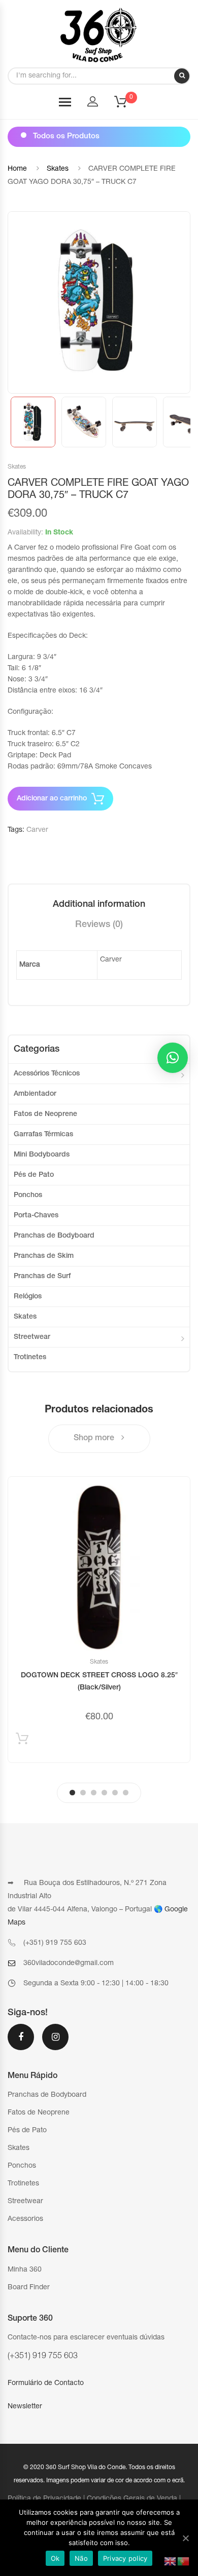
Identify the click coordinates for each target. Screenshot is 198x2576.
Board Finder (29, 2288)
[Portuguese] (184, 2562)
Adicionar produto (22, 1741)
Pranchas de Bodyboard (54, 1236)
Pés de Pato (34, 1175)
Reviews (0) (99, 925)
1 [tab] (72, 1793)
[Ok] (185, 2538)
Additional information (99, 905)
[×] (173, 1058)
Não (81, 2558)
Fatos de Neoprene (45, 1114)
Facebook (21, 2044)
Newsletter (25, 2407)
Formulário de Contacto (46, 2383)
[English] (171, 2562)
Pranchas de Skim (44, 1256)
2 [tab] (83, 1793)
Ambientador (35, 1094)
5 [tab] (115, 1793)
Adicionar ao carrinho (52, 799)
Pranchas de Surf (42, 1277)
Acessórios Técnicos (47, 1074)
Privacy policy (125, 2558)
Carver (37, 830)
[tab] (99, 905)
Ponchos (28, 1196)
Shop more (95, 1439)
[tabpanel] (99, 1620)
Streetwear (32, 1337)
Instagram (55, 2044)
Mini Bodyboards (42, 1155)
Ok (55, 2558)
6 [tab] (126, 1793)
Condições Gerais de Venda (132, 2499)
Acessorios (25, 2219)
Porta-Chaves (36, 1216)
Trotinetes (30, 1358)
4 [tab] (104, 1793)
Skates (58, 169)
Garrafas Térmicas (43, 1135)
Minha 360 (25, 2270)
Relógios (28, 1297)
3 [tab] (94, 1793)
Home (17, 169)
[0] (127, 105)
